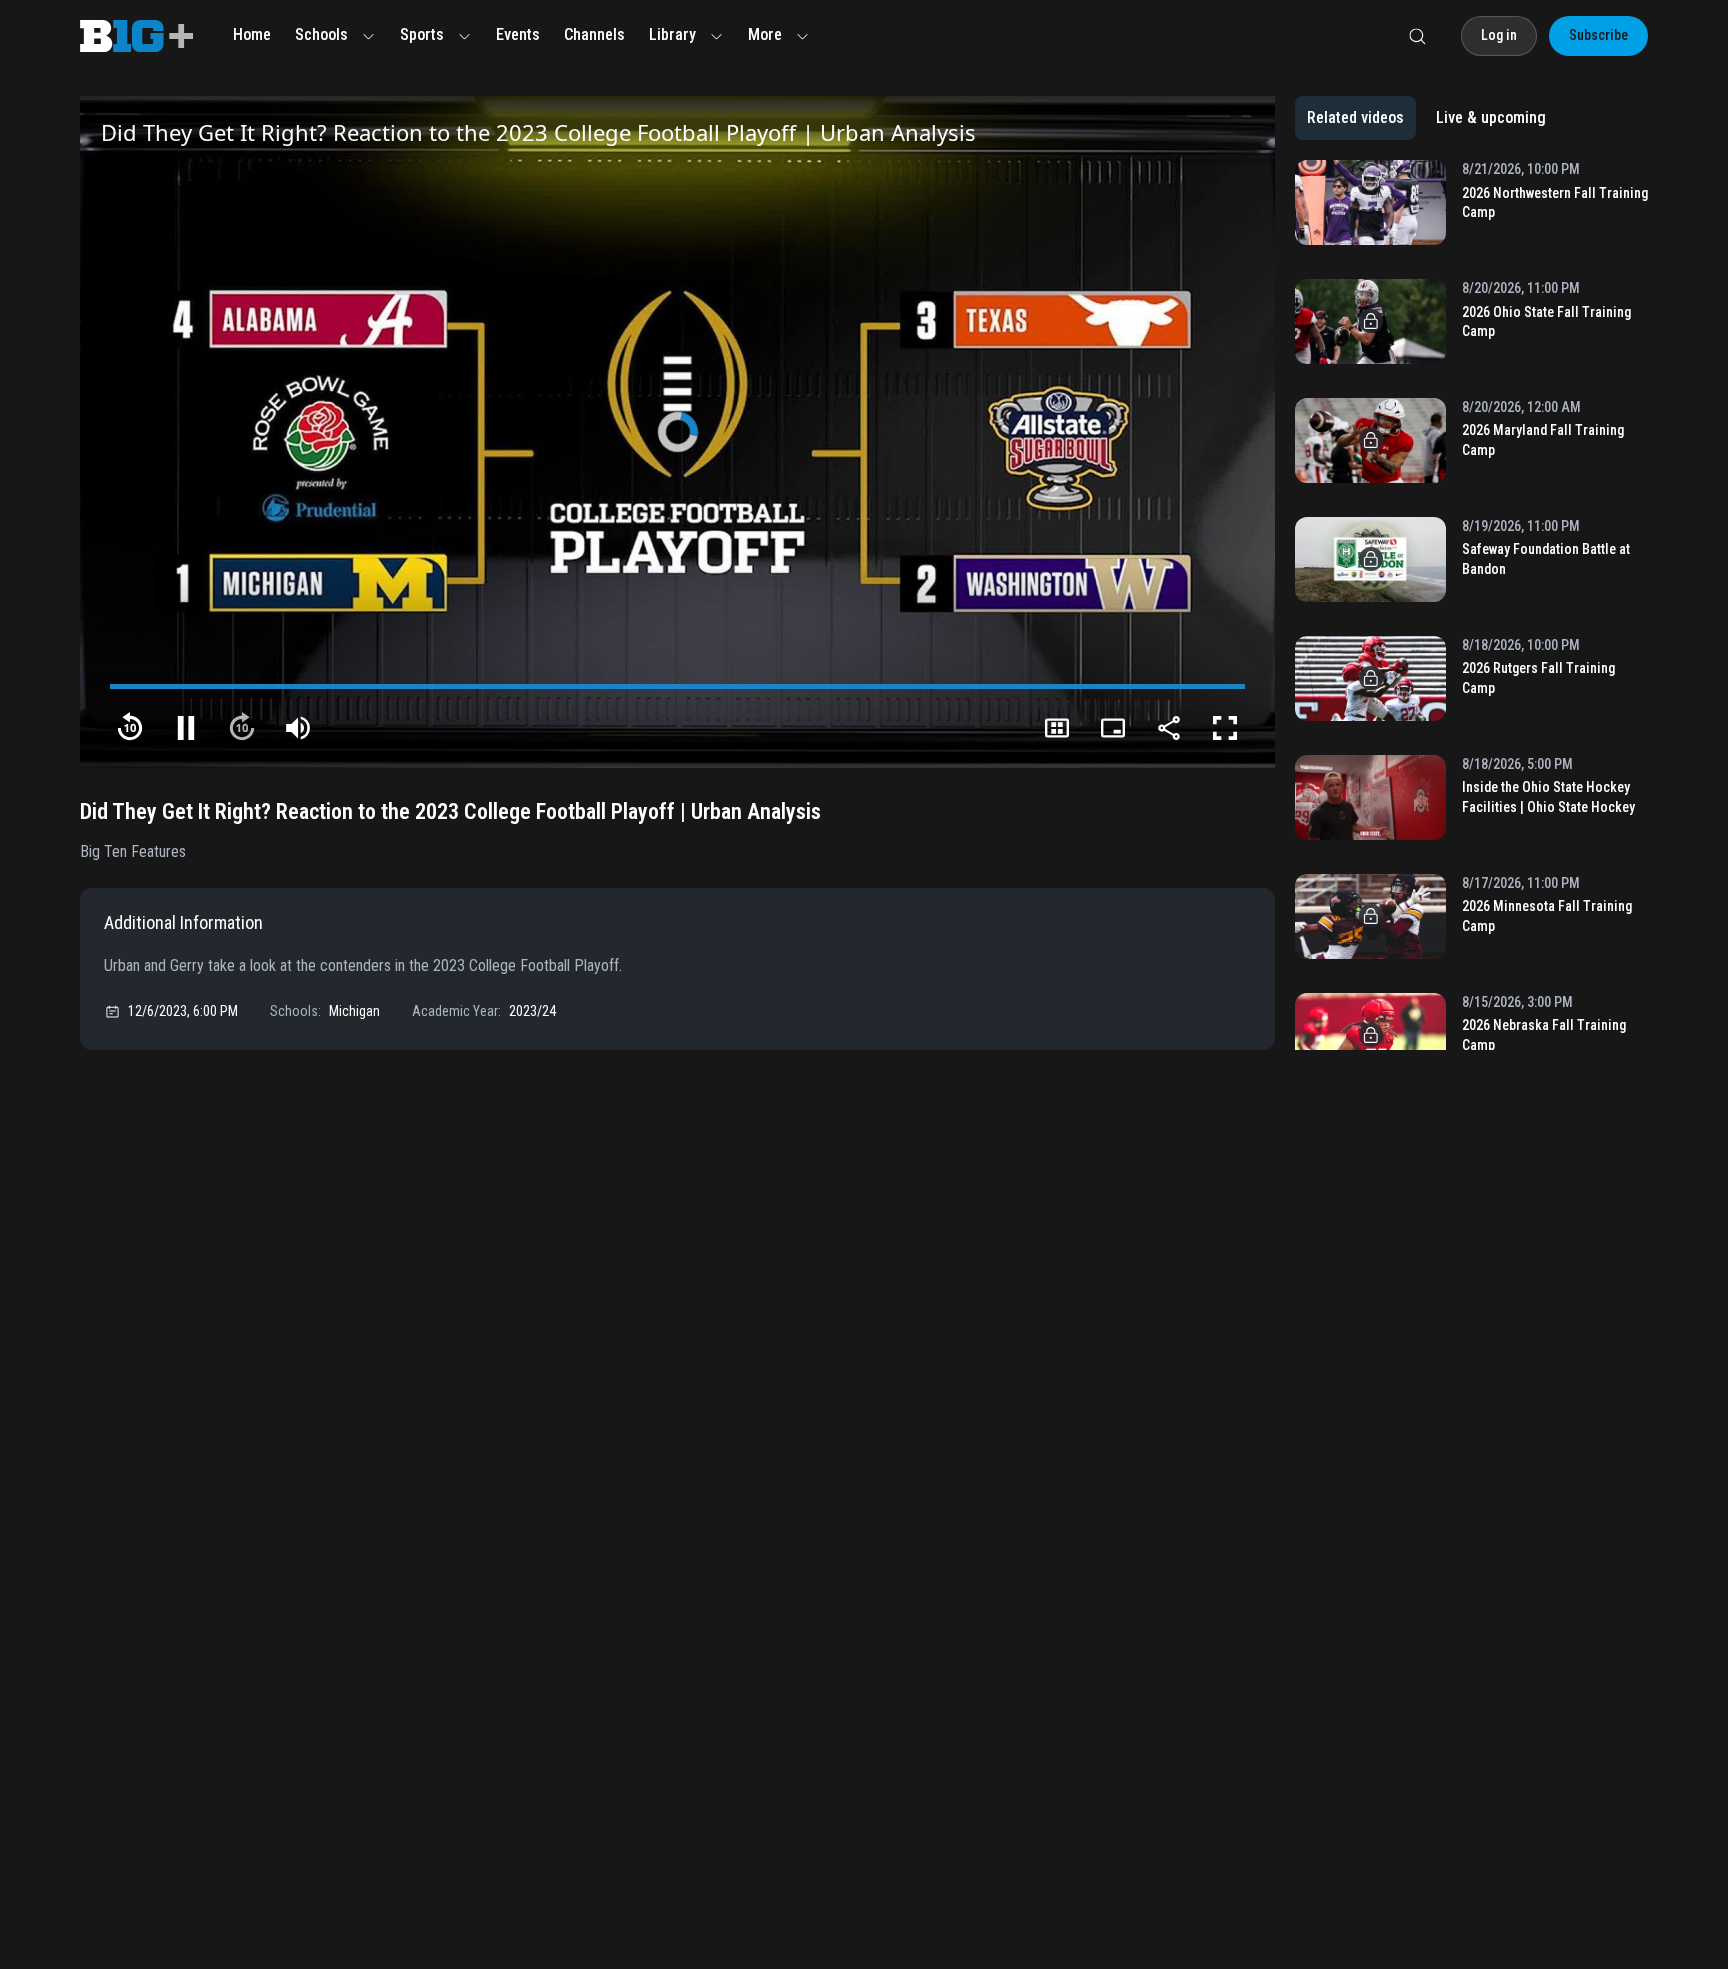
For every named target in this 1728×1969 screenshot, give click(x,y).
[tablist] (1426, 118)
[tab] (1355, 118)
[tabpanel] (1471, 605)
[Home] (136, 36)
